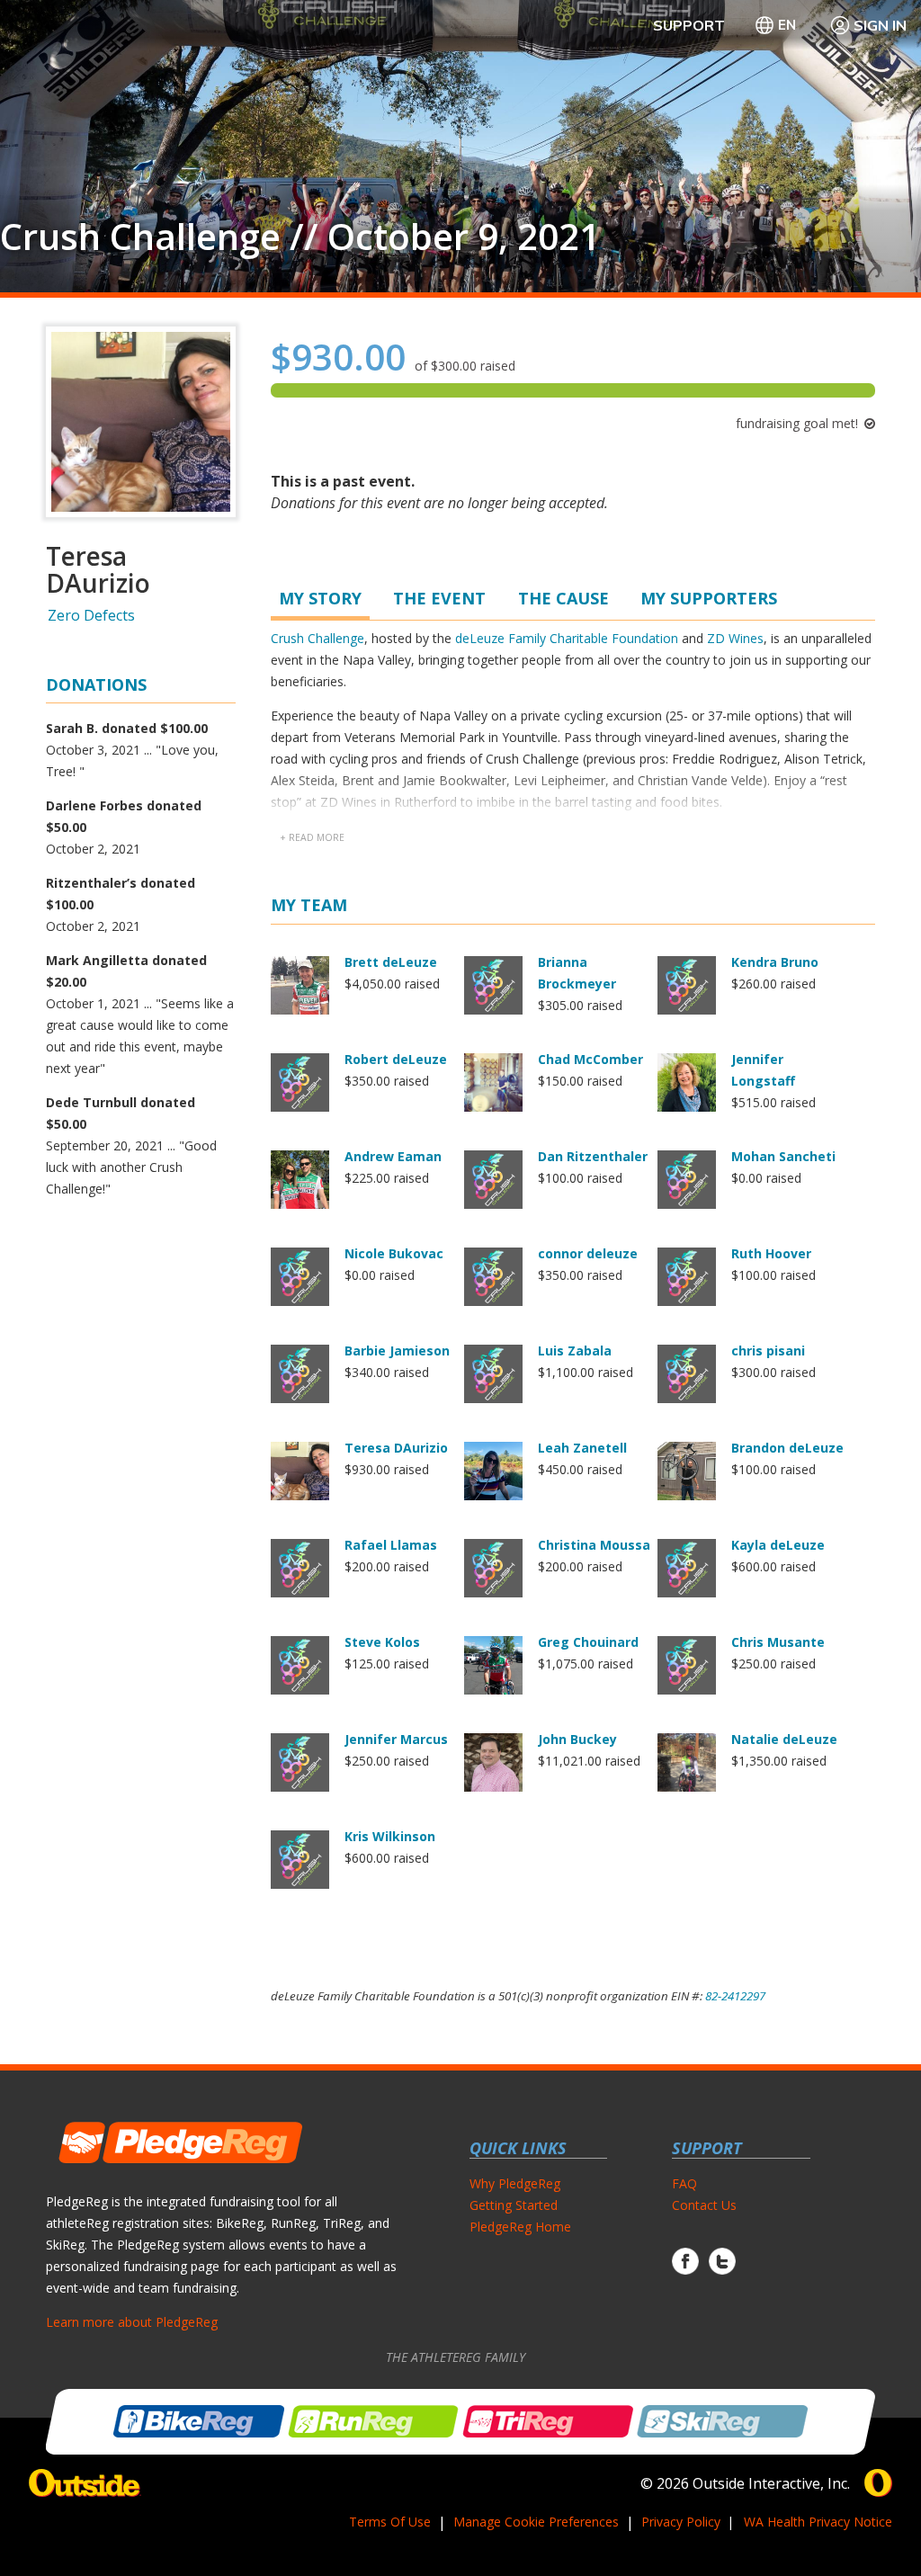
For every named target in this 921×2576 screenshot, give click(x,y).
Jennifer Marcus (396, 1739)
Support (689, 25)
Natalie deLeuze (784, 1739)
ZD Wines (735, 638)
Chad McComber (590, 1059)
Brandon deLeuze (787, 1448)
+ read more (312, 837)
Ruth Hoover (771, 1253)
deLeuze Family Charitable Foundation (567, 638)
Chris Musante (778, 1642)
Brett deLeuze (391, 962)
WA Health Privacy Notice (818, 2522)
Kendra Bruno (775, 962)
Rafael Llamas (391, 1545)
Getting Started (514, 2205)
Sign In (880, 25)
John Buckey (577, 1739)
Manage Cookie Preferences (536, 2522)
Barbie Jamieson (397, 1351)
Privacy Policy (681, 2522)
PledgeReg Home (520, 2227)
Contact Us (704, 2205)
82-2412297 (735, 1996)
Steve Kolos (382, 1642)
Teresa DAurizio (396, 1448)
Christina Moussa (594, 1545)
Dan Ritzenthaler (593, 1156)
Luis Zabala (575, 1351)
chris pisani (768, 1351)
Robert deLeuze (396, 1059)
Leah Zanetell (582, 1448)
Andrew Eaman (393, 1156)
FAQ (684, 2183)
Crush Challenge (317, 638)
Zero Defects (91, 615)
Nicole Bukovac (394, 1253)
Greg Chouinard (588, 1642)
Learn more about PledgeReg (132, 2322)
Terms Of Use (390, 2522)
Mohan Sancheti (783, 1156)
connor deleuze (588, 1253)
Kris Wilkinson (390, 1836)
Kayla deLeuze (778, 1545)
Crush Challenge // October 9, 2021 (300, 237)
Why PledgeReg (515, 2183)
